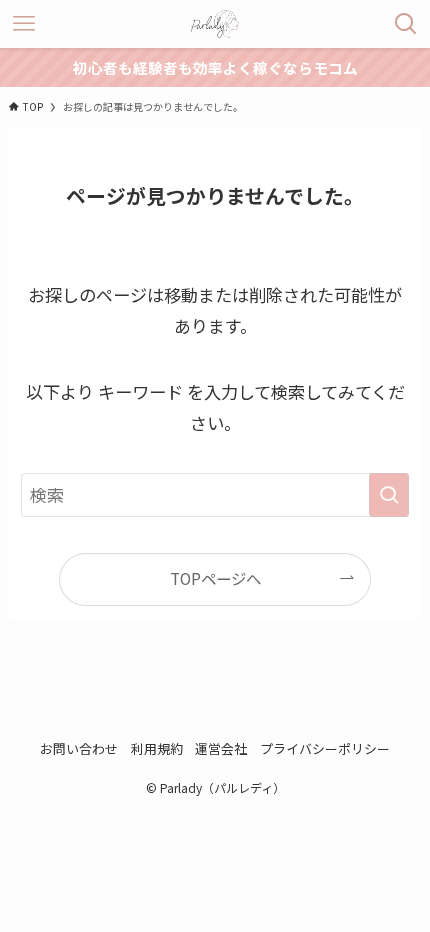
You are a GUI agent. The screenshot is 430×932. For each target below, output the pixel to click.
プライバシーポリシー (325, 748)
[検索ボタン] (406, 24)
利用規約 (157, 748)
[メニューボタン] (24, 24)
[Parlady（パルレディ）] (215, 24)
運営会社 (221, 748)
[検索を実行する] (389, 495)
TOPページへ (215, 578)
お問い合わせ (79, 748)
